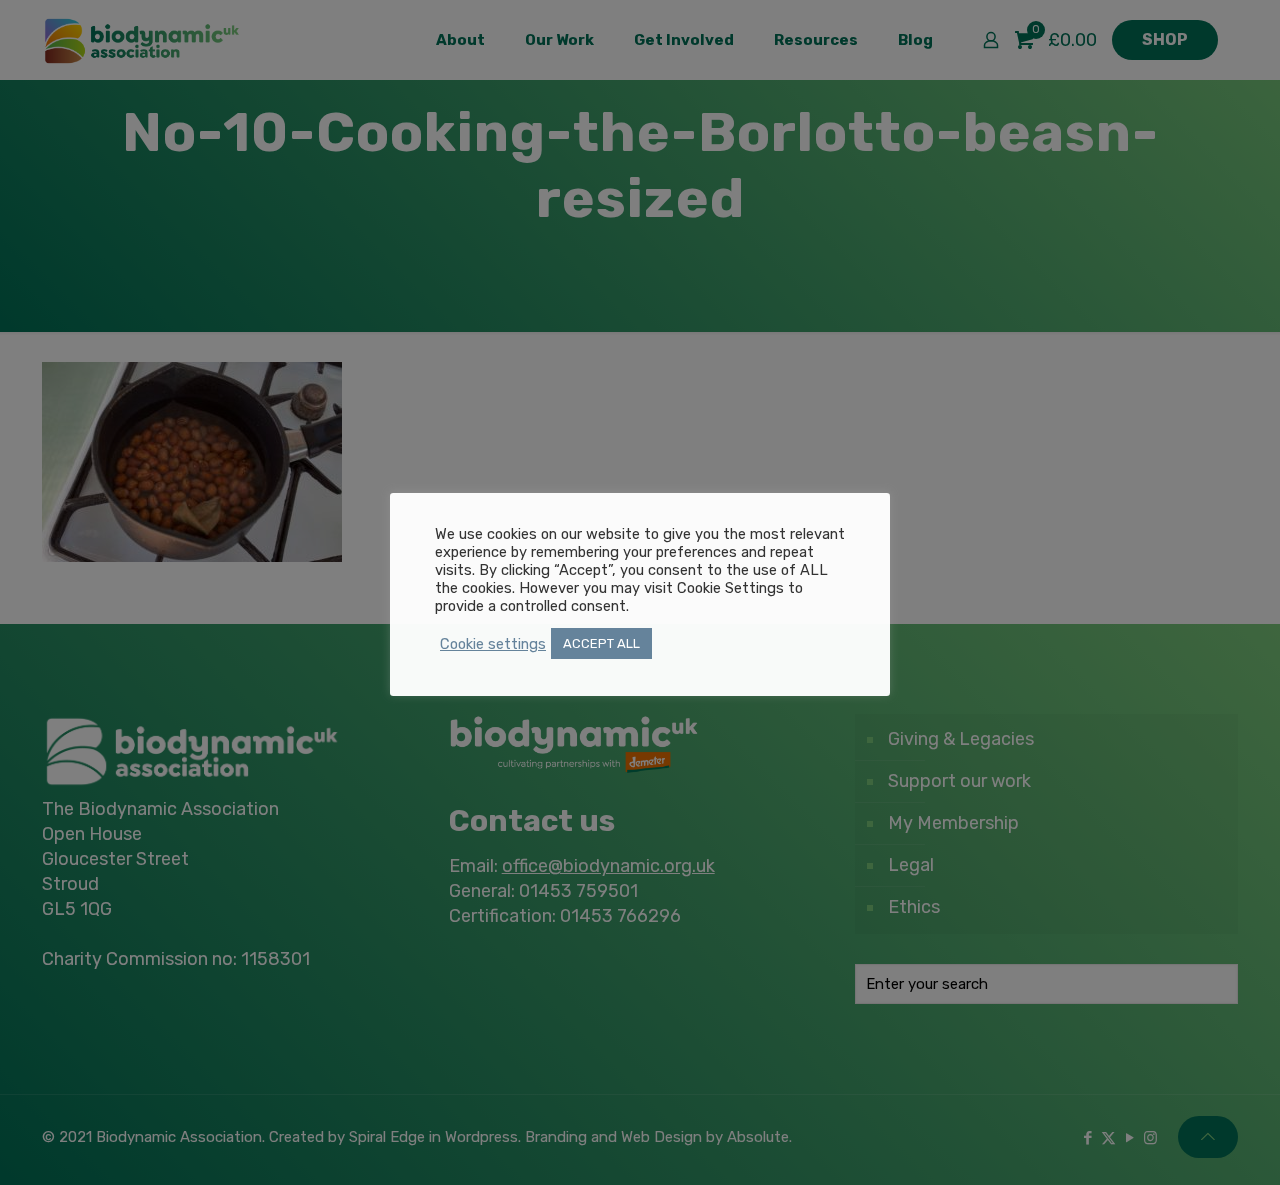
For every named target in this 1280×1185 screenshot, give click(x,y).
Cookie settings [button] (493, 644)
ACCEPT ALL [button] (601, 643)
